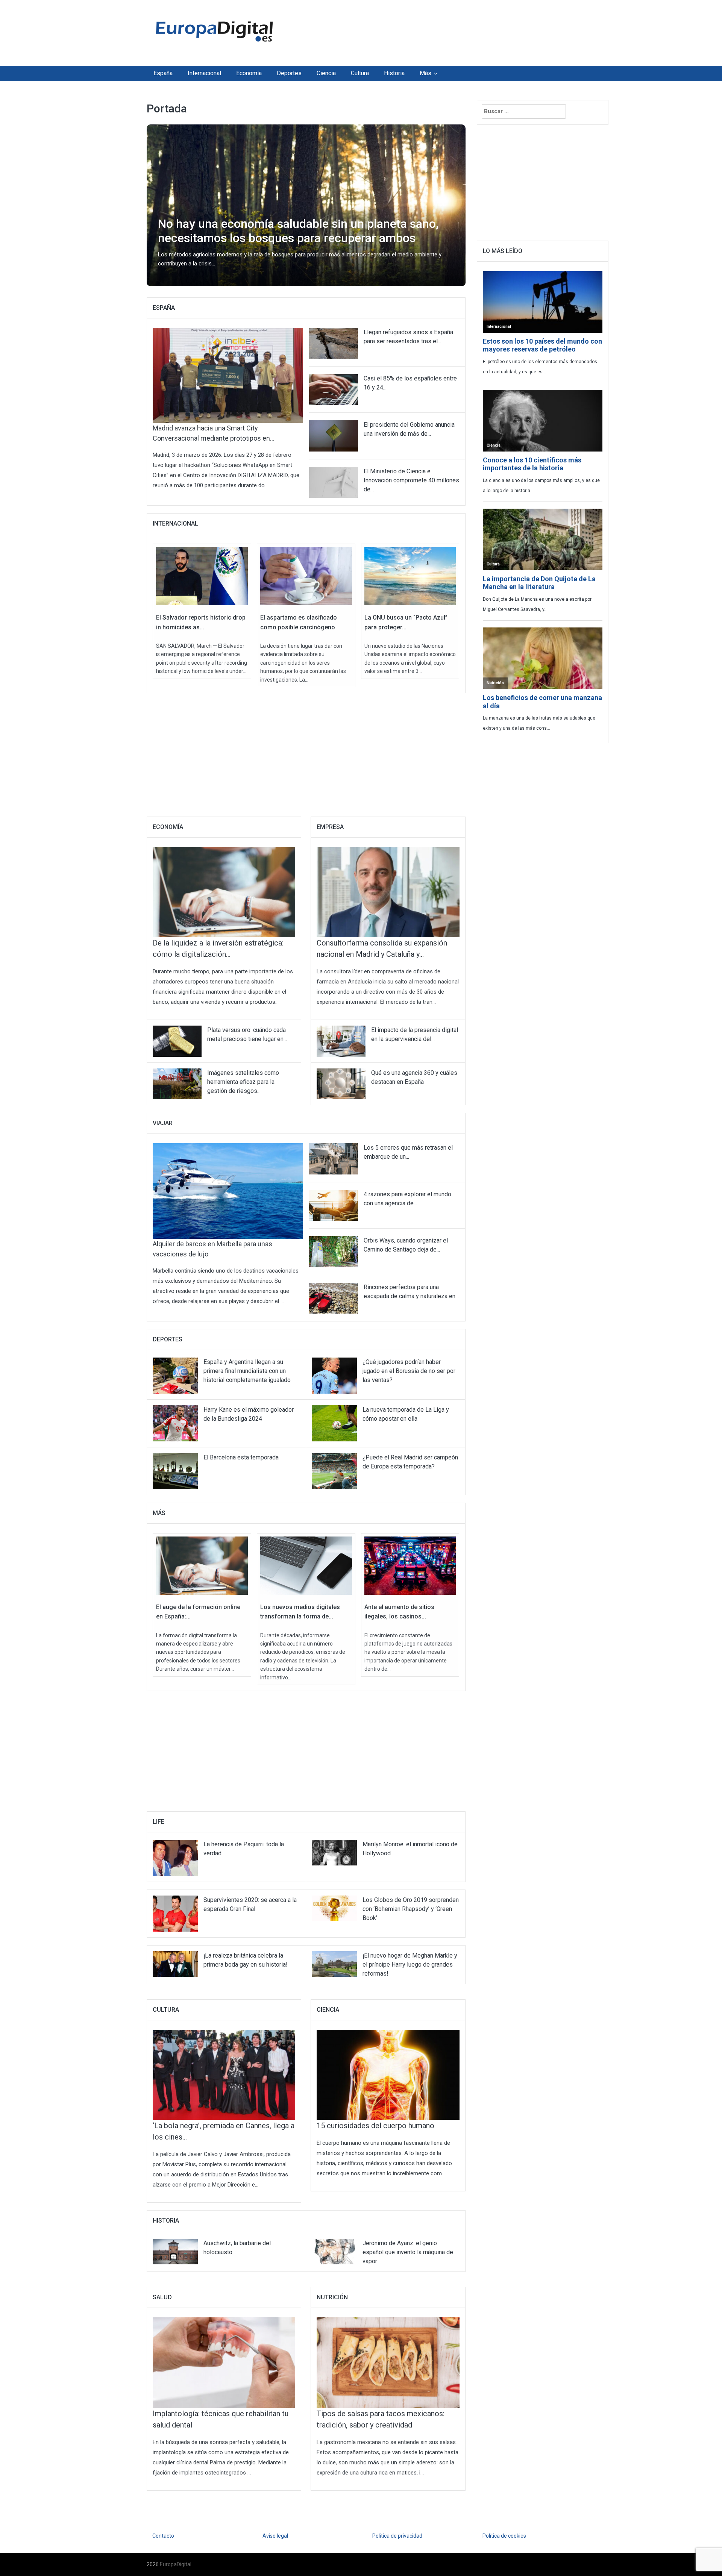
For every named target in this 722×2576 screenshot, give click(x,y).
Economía (249, 73)
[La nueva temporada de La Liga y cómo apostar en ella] (334, 1423)
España (163, 73)
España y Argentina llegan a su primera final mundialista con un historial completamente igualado (247, 1371)
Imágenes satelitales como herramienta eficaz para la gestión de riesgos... (243, 1082)
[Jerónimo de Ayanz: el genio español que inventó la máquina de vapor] (334, 2251)
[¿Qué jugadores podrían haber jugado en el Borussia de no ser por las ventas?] (334, 1375)
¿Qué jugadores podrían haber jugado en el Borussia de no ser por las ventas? (409, 1371)
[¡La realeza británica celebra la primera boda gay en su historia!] (175, 1964)
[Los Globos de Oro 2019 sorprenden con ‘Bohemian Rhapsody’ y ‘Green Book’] (334, 1908)
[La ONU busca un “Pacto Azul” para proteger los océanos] (410, 576)
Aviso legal (275, 2536)
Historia (394, 73)
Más (425, 73)
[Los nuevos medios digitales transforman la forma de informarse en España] (306, 1565)
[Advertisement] (430, 31)
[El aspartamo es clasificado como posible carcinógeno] (306, 576)
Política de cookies (504, 2536)
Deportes (289, 73)
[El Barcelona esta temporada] (175, 1471)
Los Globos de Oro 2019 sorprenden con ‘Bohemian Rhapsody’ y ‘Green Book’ (411, 1909)
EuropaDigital (176, 2564)
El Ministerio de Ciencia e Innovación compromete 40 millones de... (411, 480)
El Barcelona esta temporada (241, 1457)
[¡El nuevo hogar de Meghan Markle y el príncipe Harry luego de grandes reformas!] (334, 1964)
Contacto (163, 2536)
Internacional (204, 73)
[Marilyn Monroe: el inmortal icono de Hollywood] (334, 1852)
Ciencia (326, 73)
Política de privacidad (397, 2536)
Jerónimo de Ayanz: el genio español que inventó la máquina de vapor (408, 2252)
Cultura (360, 73)
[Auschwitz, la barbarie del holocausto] (175, 2251)
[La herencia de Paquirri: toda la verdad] (175, 1858)
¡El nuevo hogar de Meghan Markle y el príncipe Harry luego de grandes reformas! (410, 1965)
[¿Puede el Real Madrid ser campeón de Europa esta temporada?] (334, 1471)
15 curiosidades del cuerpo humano (375, 2126)
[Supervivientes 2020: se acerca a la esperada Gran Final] (175, 1913)
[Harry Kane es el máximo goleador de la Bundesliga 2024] (175, 1423)
